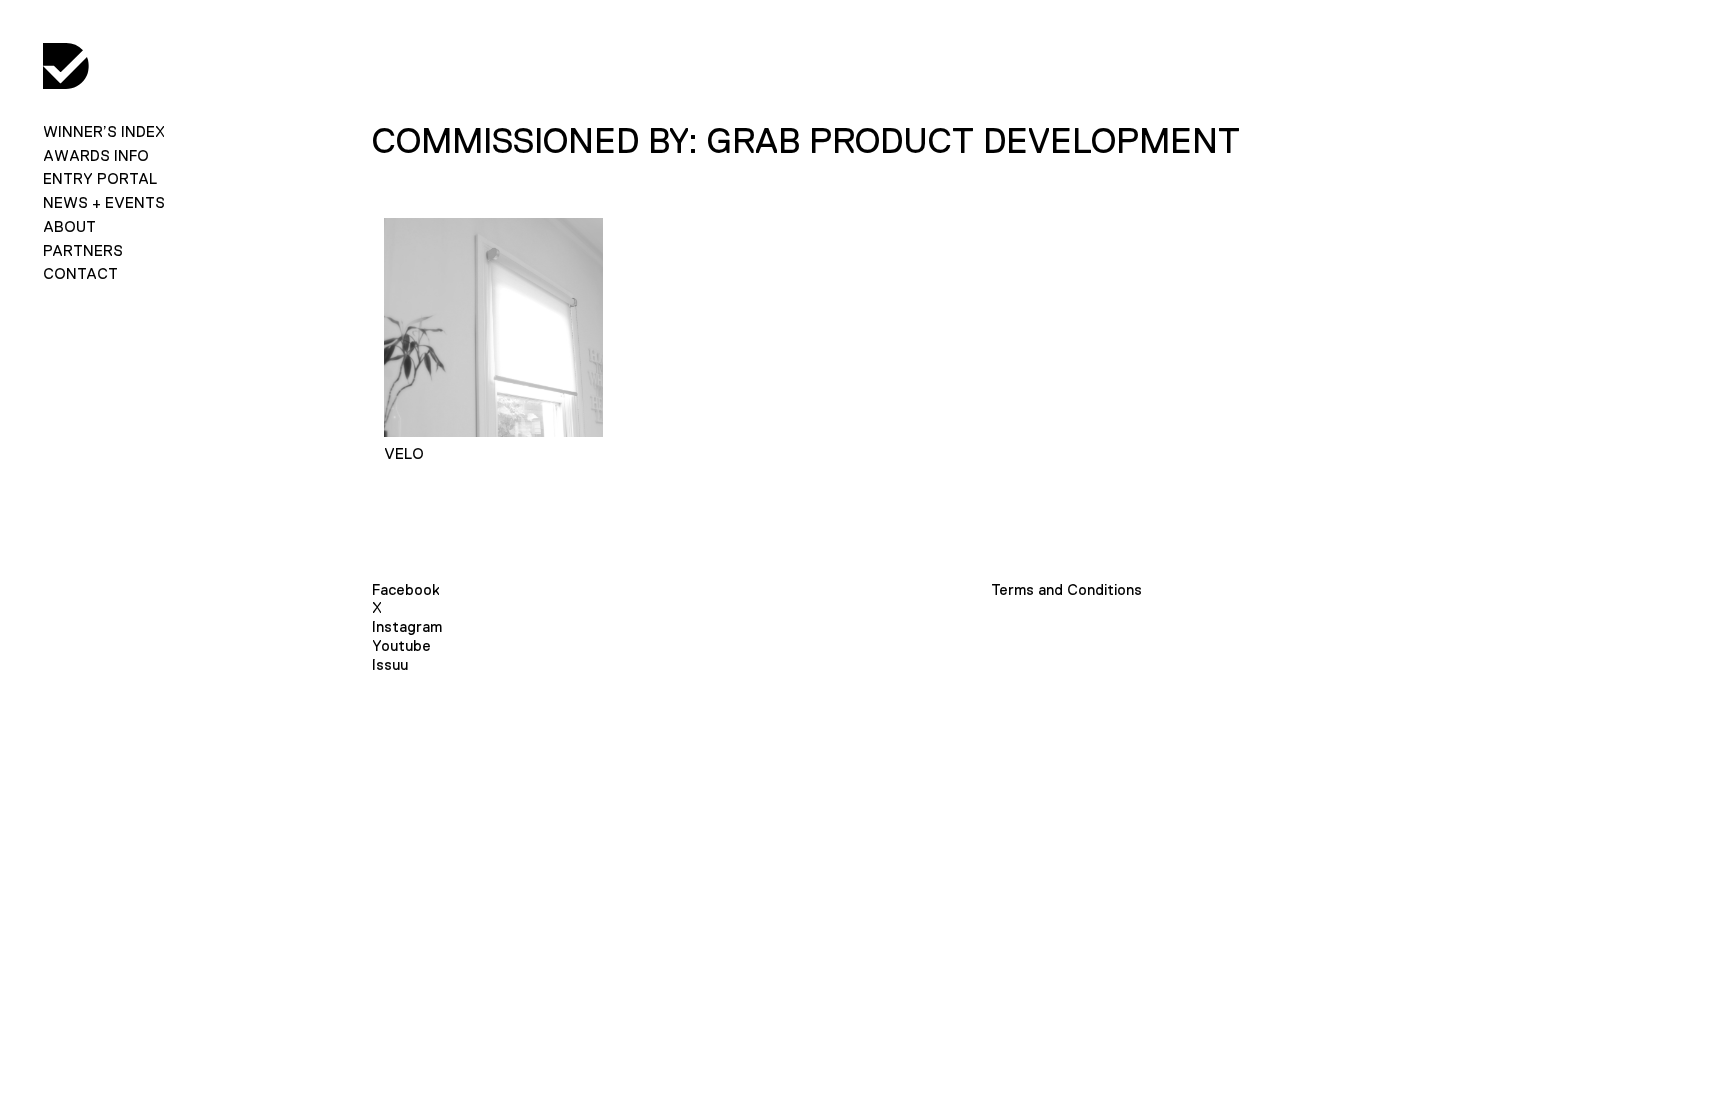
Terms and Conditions (1066, 589)
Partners (83, 250)
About (69, 226)
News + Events (104, 202)
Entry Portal (100, 178)
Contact (80, 273)
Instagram (407, 626)
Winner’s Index (104, 131)
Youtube (401, 645)
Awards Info (96, 155)
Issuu (390, 664)
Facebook (406, 589)
